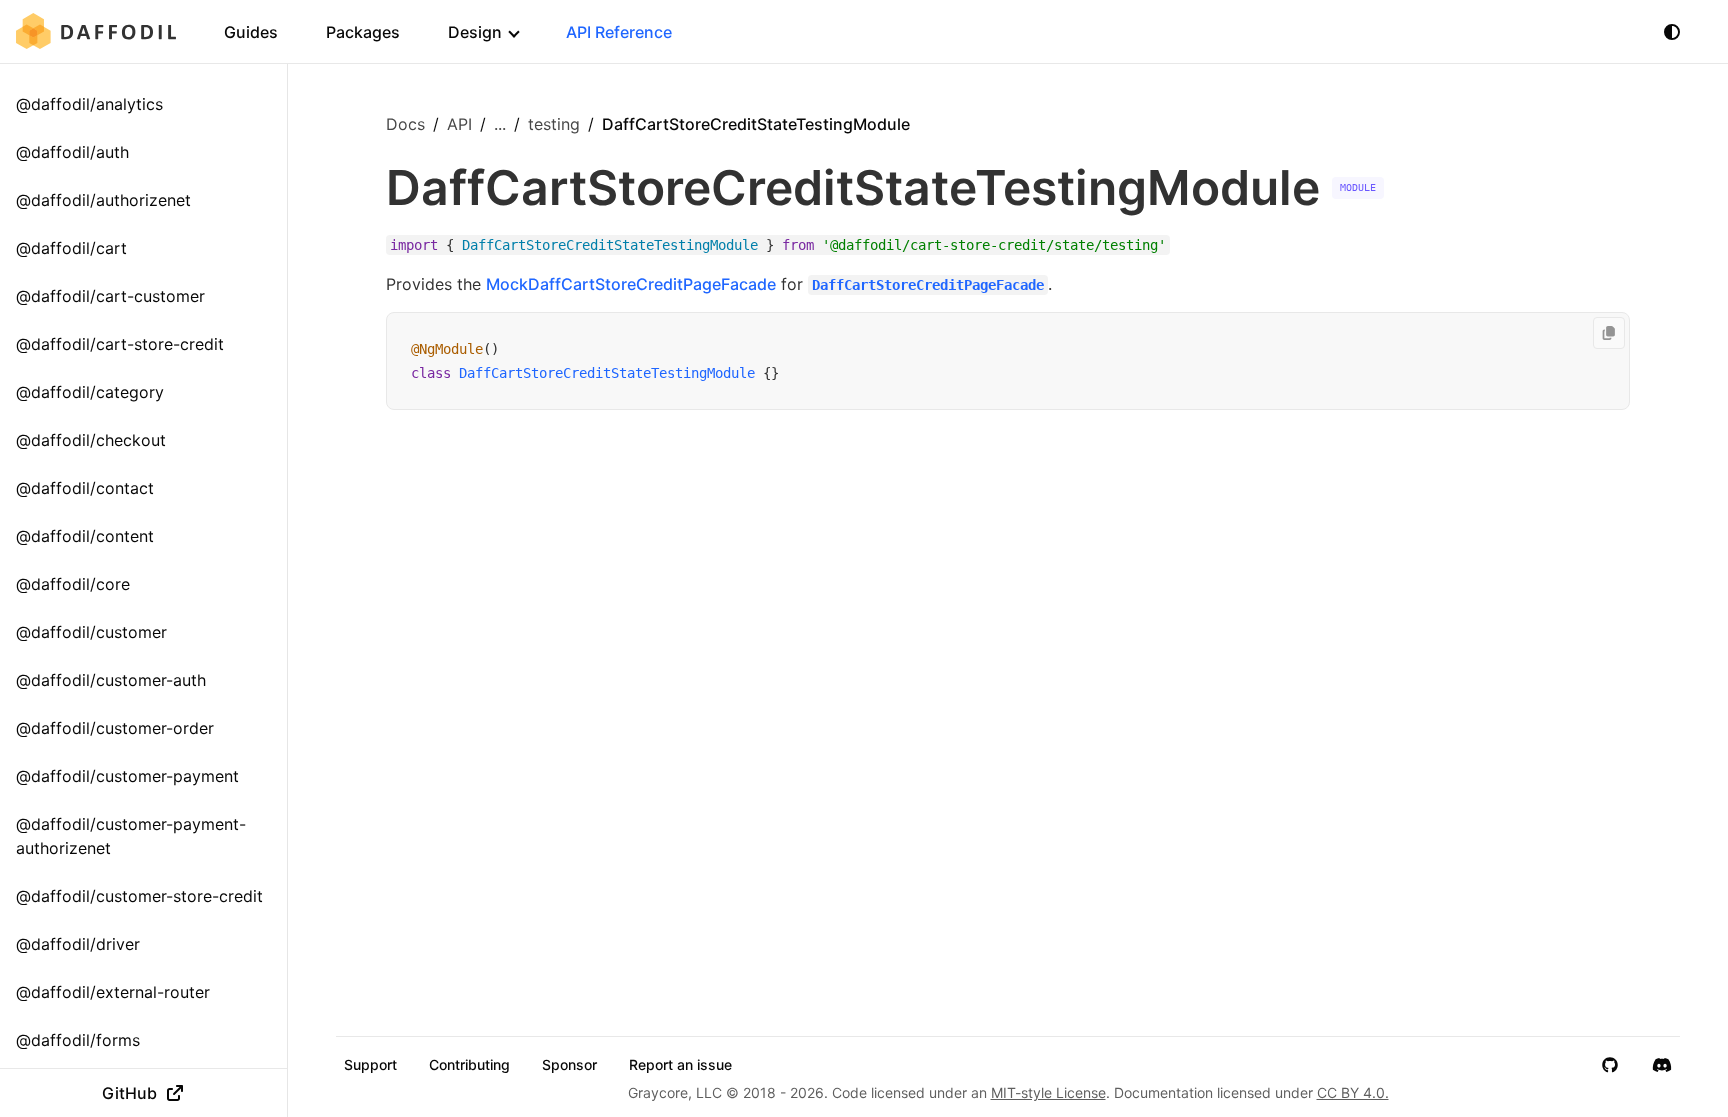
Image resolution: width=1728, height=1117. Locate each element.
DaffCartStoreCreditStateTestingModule (607, 373)
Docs (405, 124)
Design (475, 32)
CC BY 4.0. (1353, 1092)
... (500, 124)
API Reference (619, 32)
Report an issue (680, 1065)
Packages (363, 32)
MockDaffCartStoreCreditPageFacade (631, 284)
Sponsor (569, 1065)
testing (554, 124)
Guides (251, 32)
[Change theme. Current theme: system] (1672, 32)
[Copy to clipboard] (1609, 333)
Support (370, 1065)
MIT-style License (1048, 1092)
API (459, 124)
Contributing (469, 1065)
